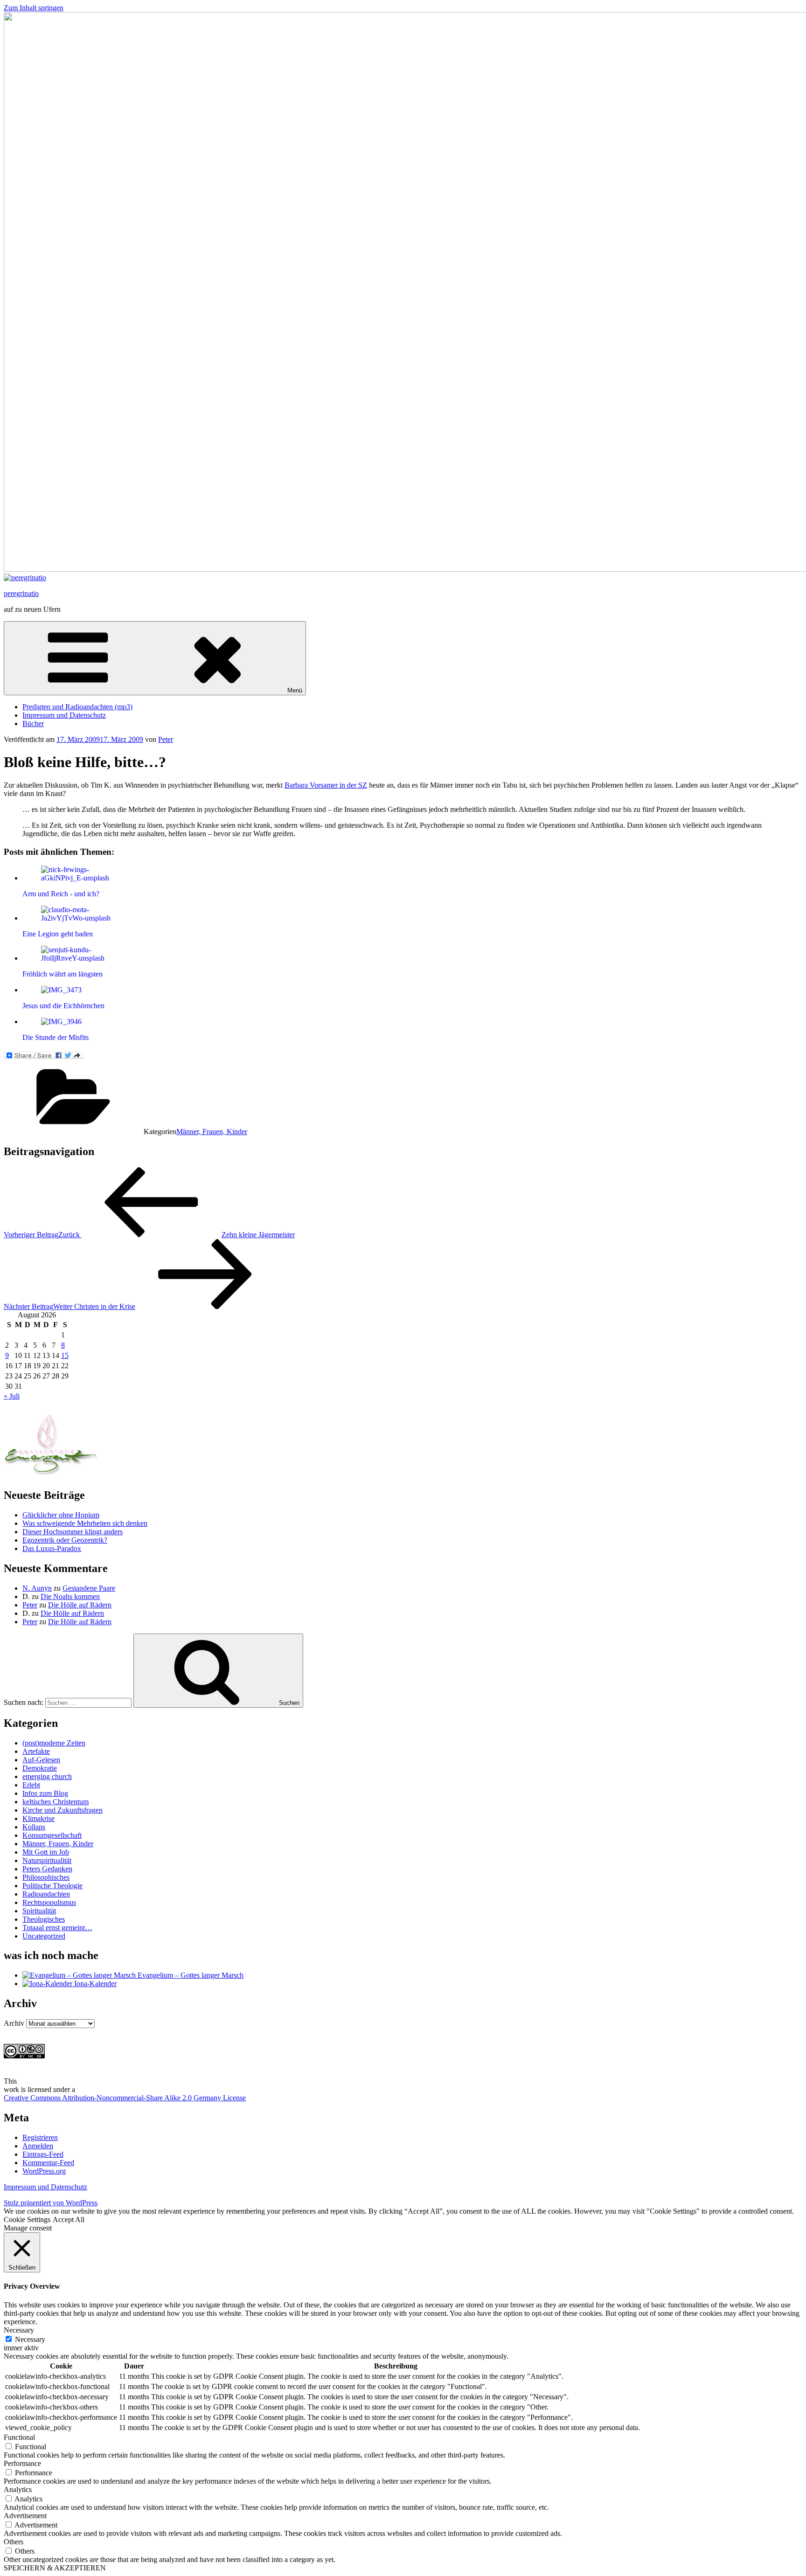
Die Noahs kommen (70, 1596)
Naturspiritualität (47, 1860)
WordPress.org (44, 2171)
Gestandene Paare (89, 1588)
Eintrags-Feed (43, 2154)
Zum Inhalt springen (34, 8)
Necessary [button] (19, 2330)
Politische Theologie (52, 1886)
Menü (295, 690)
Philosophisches (46, 1877)
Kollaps (34, 1827)
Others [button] (14, 2542)
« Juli (12, 1396)
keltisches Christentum (56, 1802)
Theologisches (44, 1919)
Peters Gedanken (47, 1869)
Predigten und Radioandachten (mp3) (77, 707)
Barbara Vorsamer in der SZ (326, 785)
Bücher (33, 724)
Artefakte (36, 1751)
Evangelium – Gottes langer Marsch (190, 1975)
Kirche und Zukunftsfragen (63, 1810)
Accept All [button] (69, 2219)
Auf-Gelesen (41, 1760)
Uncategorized (44, 1936)
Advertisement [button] (25, 2516)
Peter (166, 739)
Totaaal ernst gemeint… (57, 1928)
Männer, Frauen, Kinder (212, 1132)
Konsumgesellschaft (52, 1835)
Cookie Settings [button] (27, 2219)
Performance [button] (22, 2463)
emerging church (47, 1776)
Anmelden (38, 2146)
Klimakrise (38, 1818)
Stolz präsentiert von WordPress (51, 2203)
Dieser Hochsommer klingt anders (73, 1532)
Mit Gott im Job (46, 1852)
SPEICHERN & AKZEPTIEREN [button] (55, 2568)
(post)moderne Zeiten (54, 1743)
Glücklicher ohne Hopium (61, 1515)
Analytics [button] (18, 2489)
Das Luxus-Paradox (52, 1548)
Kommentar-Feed (48, 2163)
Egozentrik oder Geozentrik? (65, 1540)
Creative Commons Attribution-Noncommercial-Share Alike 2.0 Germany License (125, 2098)
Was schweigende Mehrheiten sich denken (85, 1523)
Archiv (14, 2023)
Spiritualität (39, 1911)
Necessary (30, 2339)
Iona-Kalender (94, 1984)
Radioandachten (46, 1894)
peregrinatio (21, 593)
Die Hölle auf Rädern (80, 1605)
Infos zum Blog (45, 1793)
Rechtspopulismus (49, 1902)
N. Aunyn (37, 1588)
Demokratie (40, 1768)
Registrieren (40, 2137)
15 (65, 1355)
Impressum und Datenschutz (64, 715)
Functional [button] (19, 2437)
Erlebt (31, 1785)
